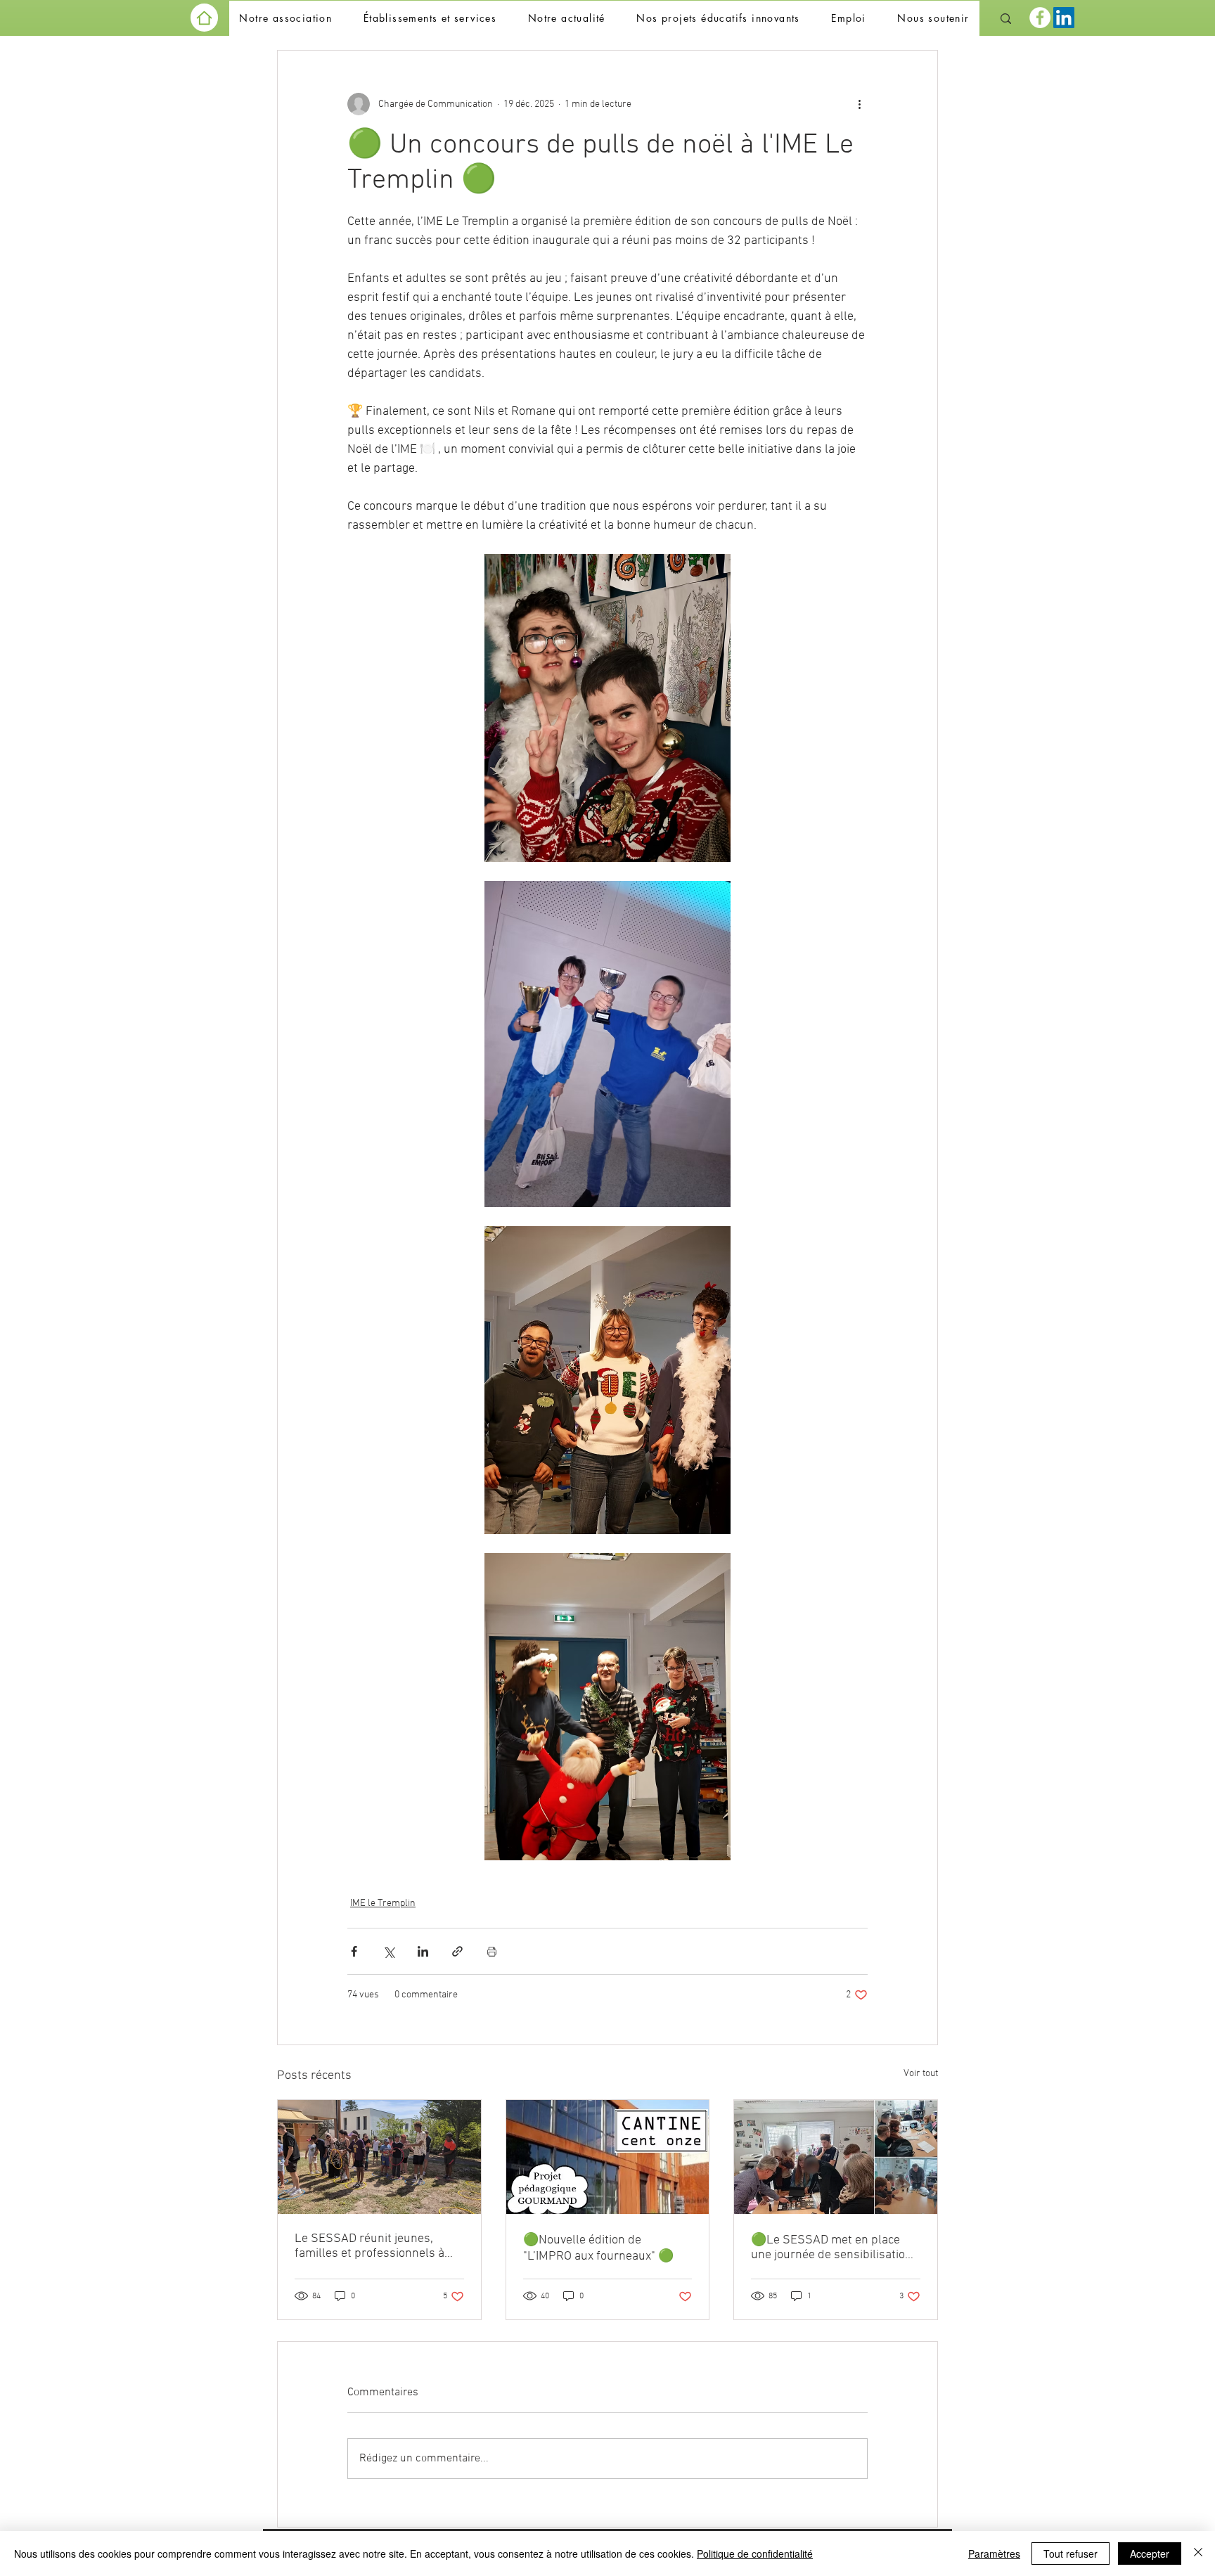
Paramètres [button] (994, 2554)
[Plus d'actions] (859, 104)
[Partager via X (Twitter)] (388, 1951)
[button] (285, 19)
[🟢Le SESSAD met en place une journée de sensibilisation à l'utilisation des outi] (836, 2157)
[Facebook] (1040, 18)
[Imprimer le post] (492, 1951)
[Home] (204, 18)
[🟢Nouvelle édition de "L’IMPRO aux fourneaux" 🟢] (608, 2157)
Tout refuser (1071, 2554)
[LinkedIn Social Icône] (1064, 18)
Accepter (1150, 2554)
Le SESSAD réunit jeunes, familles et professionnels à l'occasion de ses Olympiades (373, 2246)
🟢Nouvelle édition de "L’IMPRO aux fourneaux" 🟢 (598, 2248)
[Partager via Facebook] (354, 1951)
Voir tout (921, 2074)
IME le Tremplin (383, 1904)
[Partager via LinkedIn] (423, 1951)
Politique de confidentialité (755, 2554)
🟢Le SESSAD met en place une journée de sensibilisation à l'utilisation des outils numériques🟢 (831, 2248)
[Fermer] (1198, 2554)
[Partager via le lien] (457, 1951)
